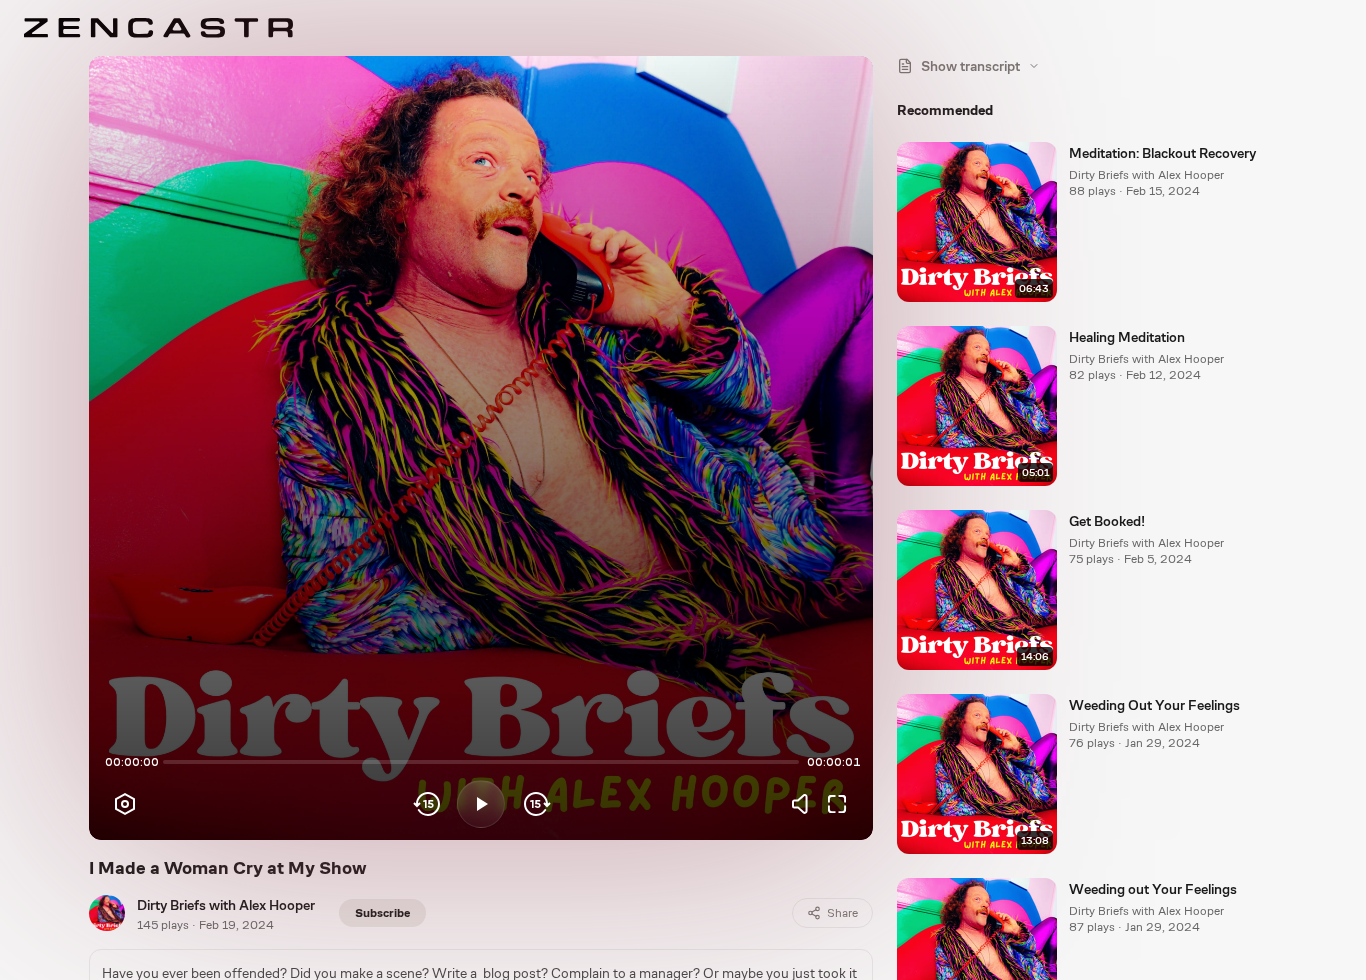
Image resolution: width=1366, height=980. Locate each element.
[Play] (481, 804)
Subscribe (382, 913)
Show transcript (970, 66)
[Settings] (125, 804)
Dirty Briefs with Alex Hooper (226, 905)
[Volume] (805, 804)
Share (842, 913)
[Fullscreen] (837, 804)
